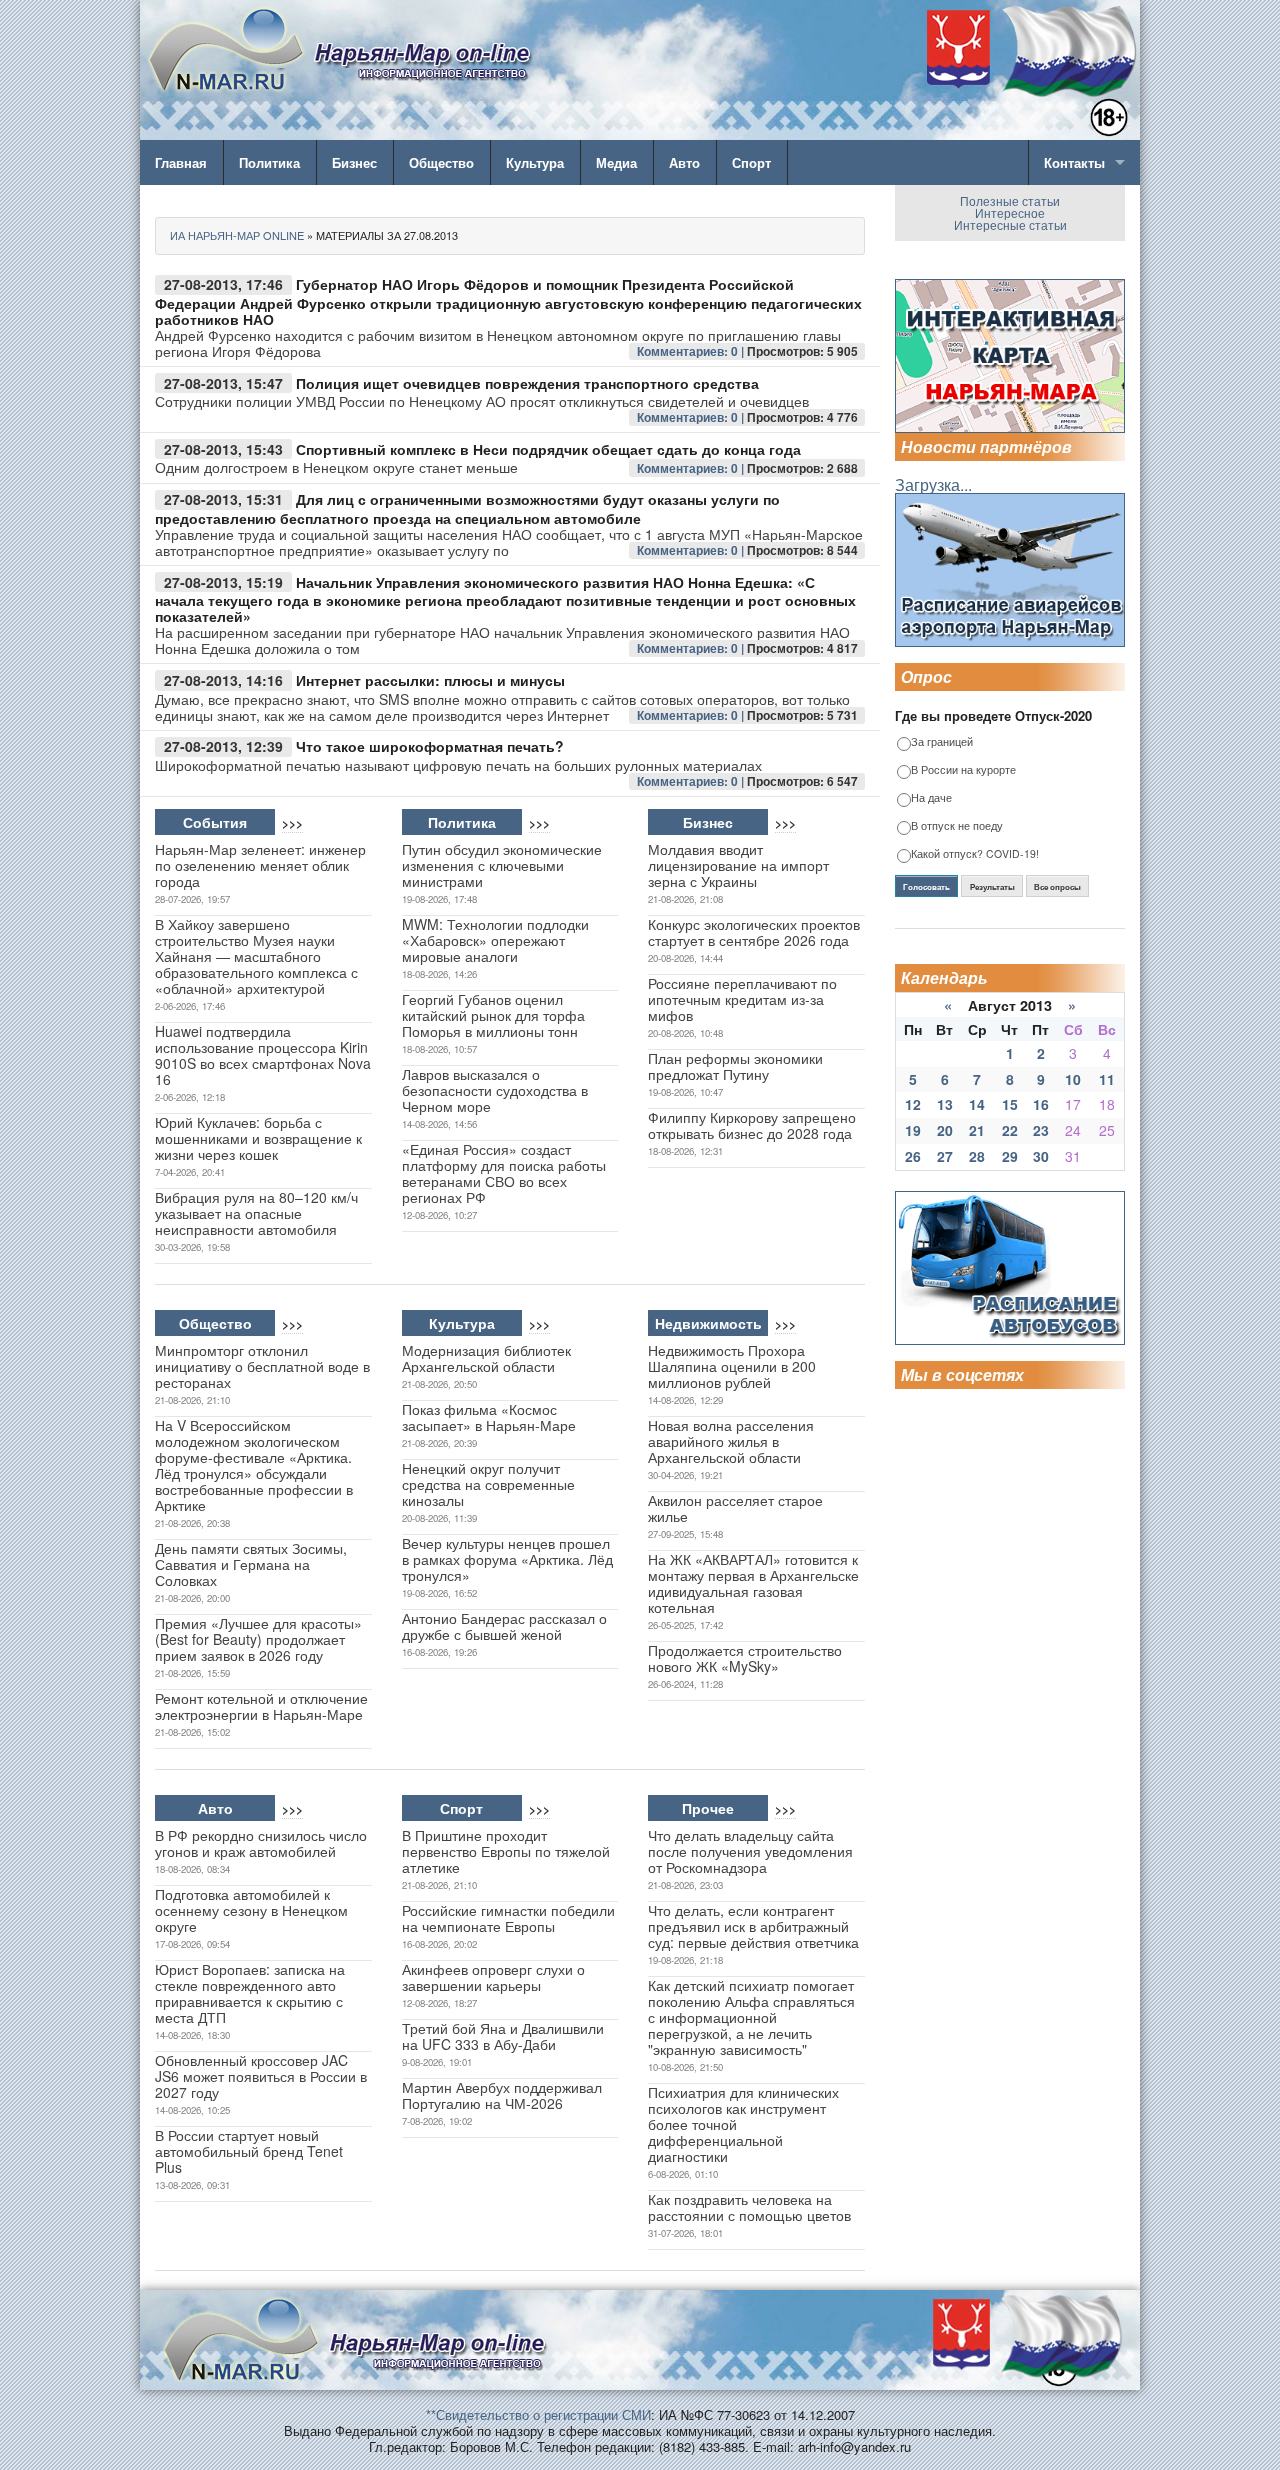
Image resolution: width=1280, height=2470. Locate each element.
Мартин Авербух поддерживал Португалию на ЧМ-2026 (502, 2095)
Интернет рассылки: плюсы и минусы (430, 680)
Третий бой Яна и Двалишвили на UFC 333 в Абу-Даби (503, 2036)
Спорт (751, 162)
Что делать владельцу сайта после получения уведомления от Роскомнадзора (750, 1851)
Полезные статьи (1010, 200)
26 (913, 1156)
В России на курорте (963, 770)
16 (1041, 1104)
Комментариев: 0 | (692, 351)
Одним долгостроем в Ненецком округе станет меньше (336, 467)
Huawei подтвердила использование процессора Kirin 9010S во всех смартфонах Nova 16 (263, 1055)
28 (977, 1156)
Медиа (616, 162)
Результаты (992, 887)
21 (977, 1130)
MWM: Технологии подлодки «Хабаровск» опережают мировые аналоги (495, 940)
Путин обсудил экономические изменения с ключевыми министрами (502, 865)
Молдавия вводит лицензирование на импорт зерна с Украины (738, 865)
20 (945, 1130)
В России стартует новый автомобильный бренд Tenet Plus (249, 2151)
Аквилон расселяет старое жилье (735, 1508)
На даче (931, 798)
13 (945, 1104)
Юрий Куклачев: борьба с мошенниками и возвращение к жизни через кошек (258, 1138)
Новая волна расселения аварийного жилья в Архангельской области (731, 1441)
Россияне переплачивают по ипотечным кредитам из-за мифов (742, 999)
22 (1010, 1130)
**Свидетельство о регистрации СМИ (538, 2414)
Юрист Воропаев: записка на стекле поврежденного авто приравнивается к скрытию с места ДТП (250, 1993)
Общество (441, 162)
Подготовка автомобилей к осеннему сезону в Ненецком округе (251, 1910)
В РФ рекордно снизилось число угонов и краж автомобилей (261, 1843)
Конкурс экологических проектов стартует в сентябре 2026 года (754, 932)
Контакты (1074, 162)
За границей (942, 742)
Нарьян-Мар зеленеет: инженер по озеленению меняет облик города (260, 865)
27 (945, 1156)
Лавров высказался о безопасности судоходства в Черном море (495, 1090)
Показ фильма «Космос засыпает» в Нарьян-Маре (489, 1417)
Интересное (1010, 212)
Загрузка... (933, 484)
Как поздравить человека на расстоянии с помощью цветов (749, 2207)
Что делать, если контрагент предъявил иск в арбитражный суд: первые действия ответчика (753, 1926)
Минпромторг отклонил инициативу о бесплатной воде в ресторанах (262, 1366)
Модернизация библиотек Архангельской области (486, 1358)
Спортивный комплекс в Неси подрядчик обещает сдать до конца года (548, 449)
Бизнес (354, 162)
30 (1041, 1156)
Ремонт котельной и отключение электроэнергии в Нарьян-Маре (261, 1706)
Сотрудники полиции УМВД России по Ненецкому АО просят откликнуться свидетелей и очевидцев (482, 401)
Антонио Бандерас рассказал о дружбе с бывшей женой (504, 1626)
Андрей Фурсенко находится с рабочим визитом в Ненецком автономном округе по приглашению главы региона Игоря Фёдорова (498, 343)
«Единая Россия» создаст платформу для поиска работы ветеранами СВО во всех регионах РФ (504, 1173)
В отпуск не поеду (957, 826)
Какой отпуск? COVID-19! (975, 854)
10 (1073, 1079)
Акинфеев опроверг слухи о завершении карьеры (493, 1977)
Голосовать (926, 887)
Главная (181, 162)
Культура (535, 162)
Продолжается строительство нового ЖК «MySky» (745, 1658)
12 (913, 1104)
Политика (269, 162)
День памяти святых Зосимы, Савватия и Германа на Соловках (251, 1564)
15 (1010, 1104)
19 (913, 1130)
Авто (684, 162)
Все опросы (1057, 887)
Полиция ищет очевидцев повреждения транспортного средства (527, 383)
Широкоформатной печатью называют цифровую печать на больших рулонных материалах (458, 765)
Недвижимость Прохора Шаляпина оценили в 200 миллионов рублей (732, 1366)
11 (1107, 1079)
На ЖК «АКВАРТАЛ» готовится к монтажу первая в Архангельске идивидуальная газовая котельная (753, 1583)
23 (1041, 1130)
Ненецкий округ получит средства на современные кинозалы (488, 1484)
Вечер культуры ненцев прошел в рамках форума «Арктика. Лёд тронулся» (507, 1559)
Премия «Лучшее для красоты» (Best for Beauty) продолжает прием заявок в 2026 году (258, 1639)
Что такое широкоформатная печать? (430, 746)
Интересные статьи (1010, 224)
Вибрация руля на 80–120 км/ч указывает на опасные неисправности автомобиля (256, 1213)
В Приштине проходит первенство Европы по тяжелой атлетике (506, 1851)
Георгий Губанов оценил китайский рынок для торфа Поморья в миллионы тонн (493, 1015)
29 (1010, 1156)
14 (977, 1104)
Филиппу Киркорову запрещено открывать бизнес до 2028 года (752, 1125)
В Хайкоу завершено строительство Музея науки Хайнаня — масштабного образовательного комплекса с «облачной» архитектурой (256, 956)
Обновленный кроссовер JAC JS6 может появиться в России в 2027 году (261, 2076)
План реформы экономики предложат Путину (735, 1066)
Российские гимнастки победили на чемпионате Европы (508, 1918)
